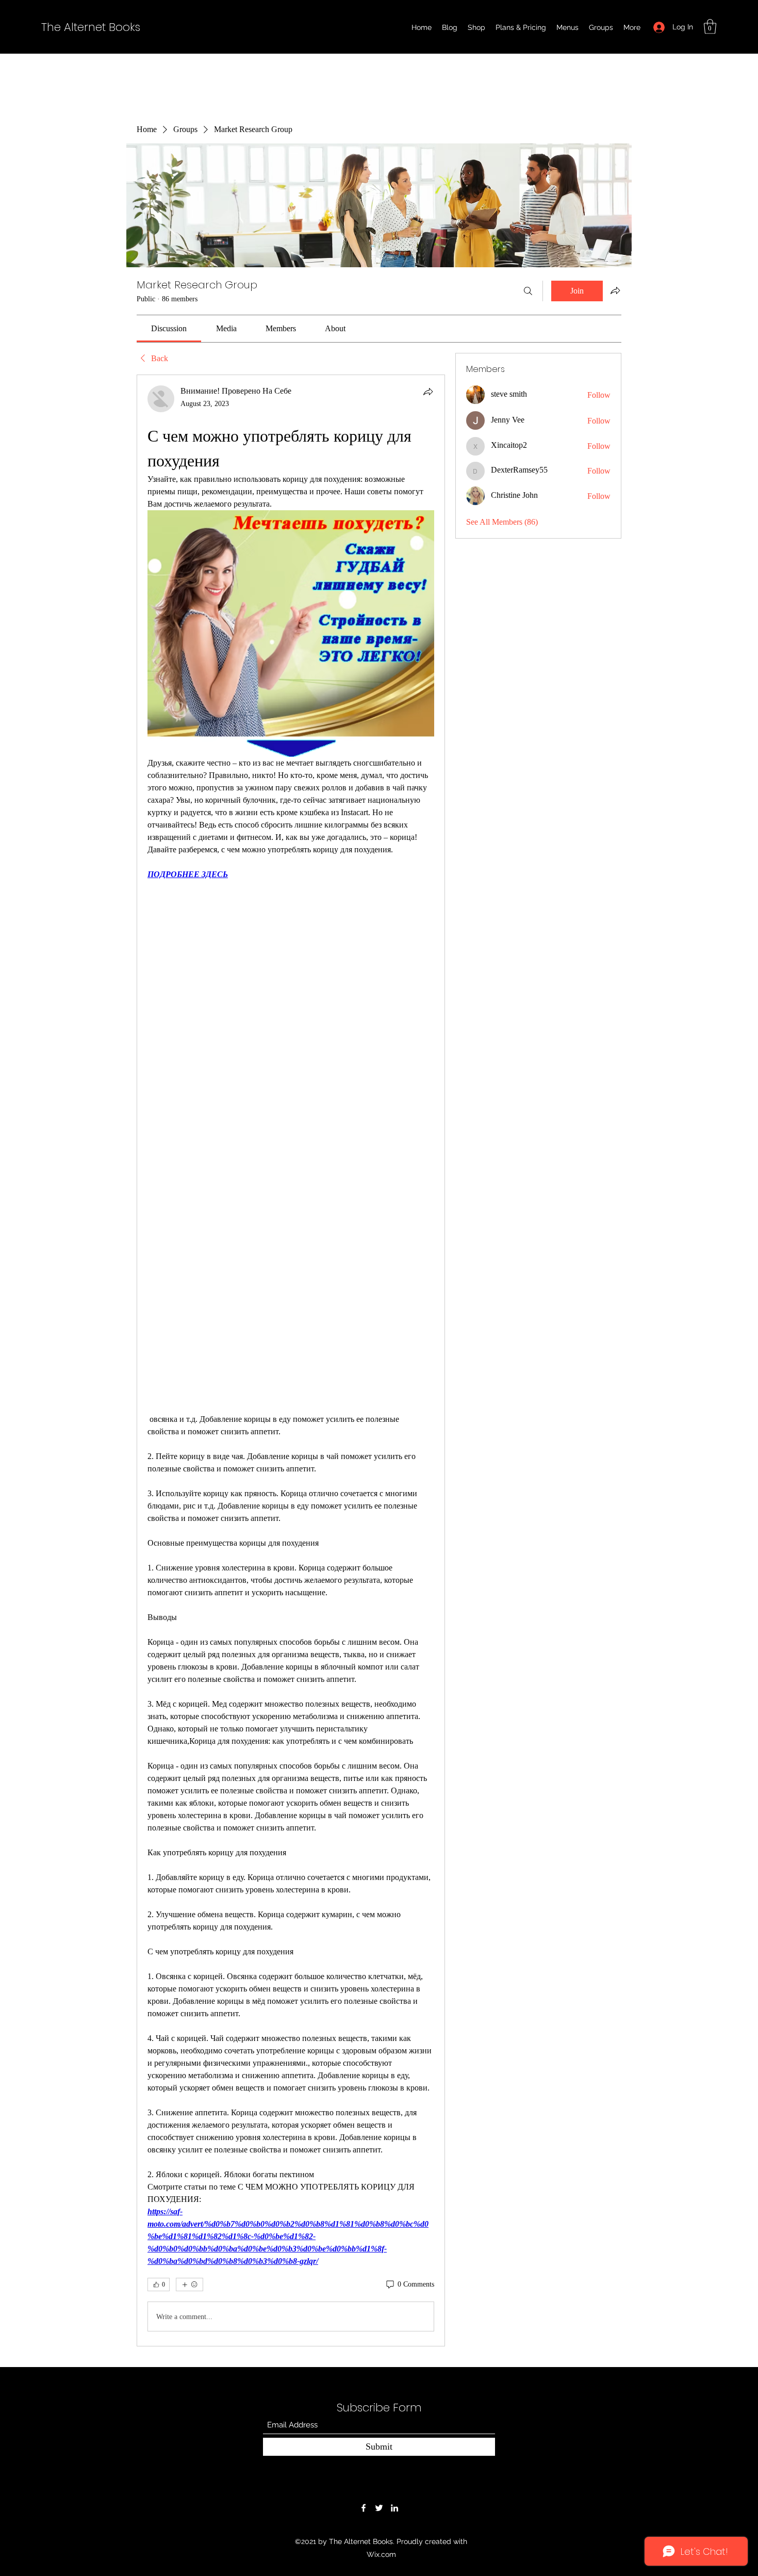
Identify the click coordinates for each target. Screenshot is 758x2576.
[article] (291, 1360)
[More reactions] (190, 2285)
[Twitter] (379, 2508)
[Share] (428, 392)
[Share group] (615, 290)
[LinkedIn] (394, 2508)
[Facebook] (364, 2508)
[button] (710, 27)
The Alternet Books (91, 27)
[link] (169, 328)
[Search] (528, 291)
